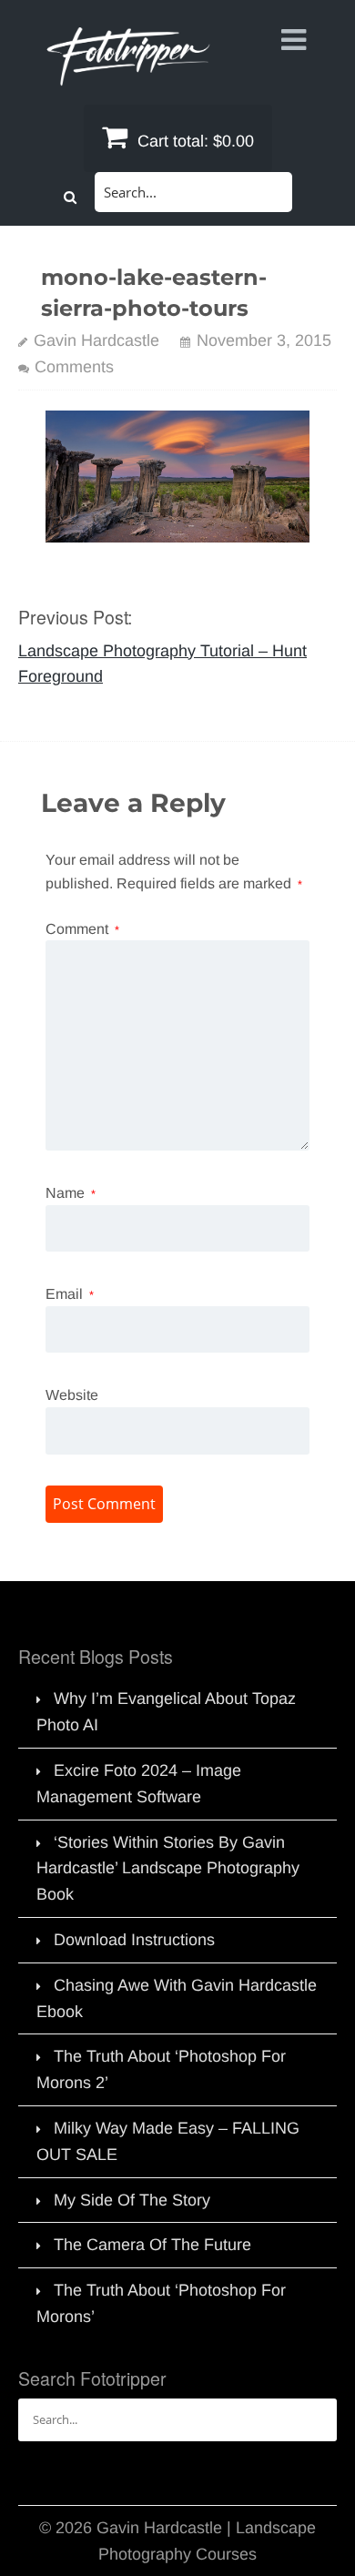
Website (72, 1395)
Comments (74, 367)
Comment (82, 929)
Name (71, 1193)
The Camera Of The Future (152, 2245)
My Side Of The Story (132, 2200)
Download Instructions (134, 1940)
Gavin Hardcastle (96, 340)
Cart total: (193, 141)
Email (70, 1294)
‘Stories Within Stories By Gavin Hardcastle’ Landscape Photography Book (168, 1869)
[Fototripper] (127, 73)
